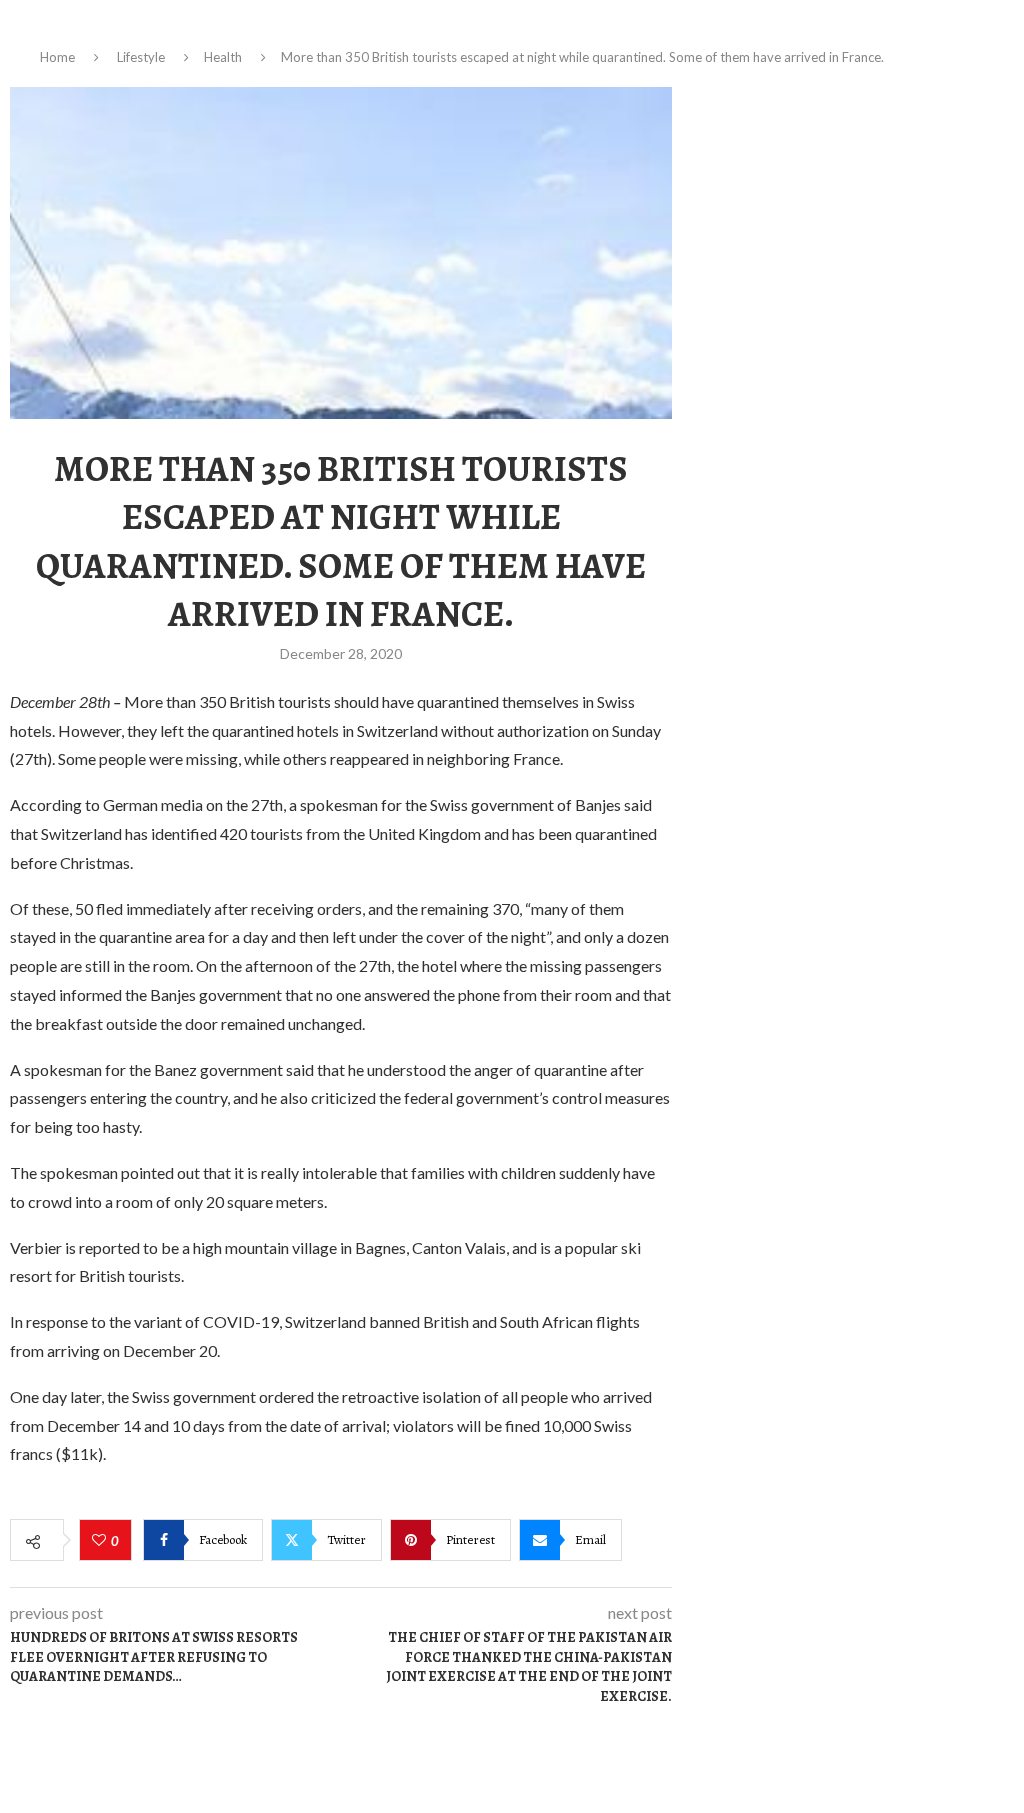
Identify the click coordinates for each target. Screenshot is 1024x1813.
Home (57, 57)
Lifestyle (141, 57)
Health (223, 57)
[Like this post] (101, 1541)
